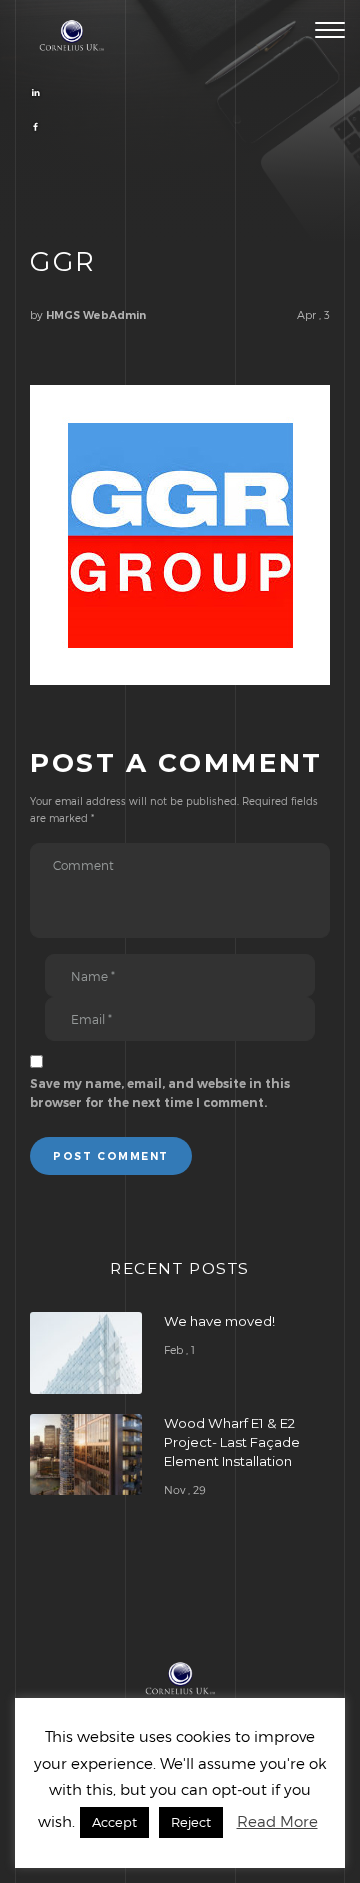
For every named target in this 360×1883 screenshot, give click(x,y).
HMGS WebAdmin (96, 315)
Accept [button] (114, 1822)
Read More (277, 1821)
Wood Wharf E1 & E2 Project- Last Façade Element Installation (232, 1442)
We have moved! (219, 1321)
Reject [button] (191, 1822)
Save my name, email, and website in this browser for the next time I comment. (160, 1093)
